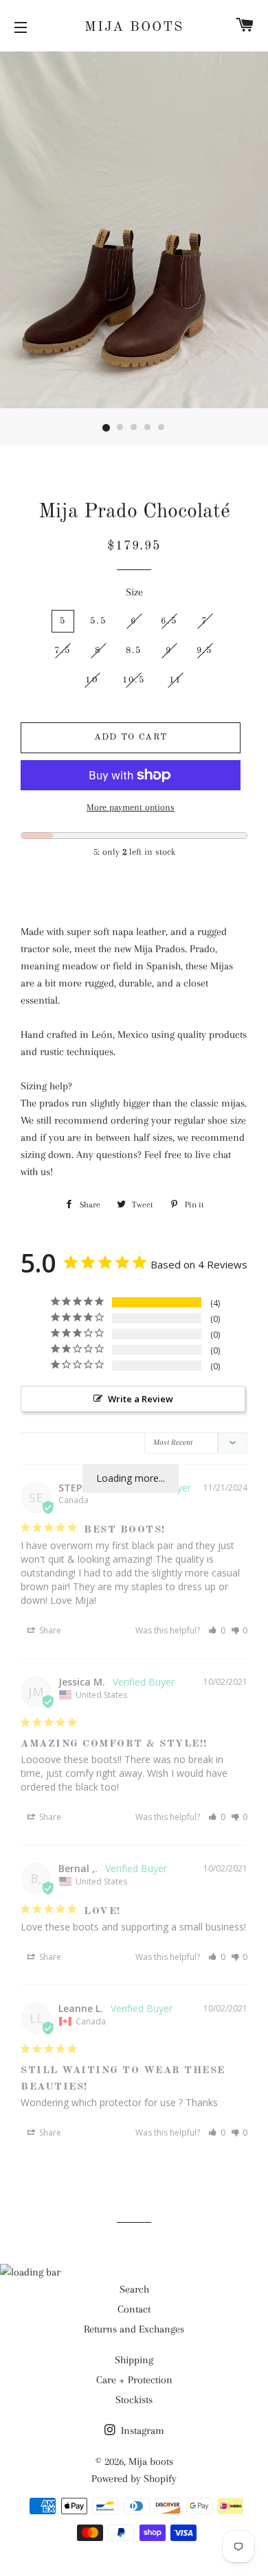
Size (134, 592)
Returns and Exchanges (134, 2329)
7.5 (63, 651)
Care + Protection (134, 2380)
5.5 (98, 621)
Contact (134, 2309)
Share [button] (49, 1630)
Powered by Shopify (134, 2479)
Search (134, 2289)
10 (92, 680)
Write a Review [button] (141, 1399)
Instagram (141, 2431)
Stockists (134, 2400)
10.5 (134, 680)
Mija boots (134, 27)
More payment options (131, 807)
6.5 (169, 621)
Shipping (134, 2360)
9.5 (205, 651)
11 (176, 680)
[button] (217, 1630)
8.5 (134, 651)
